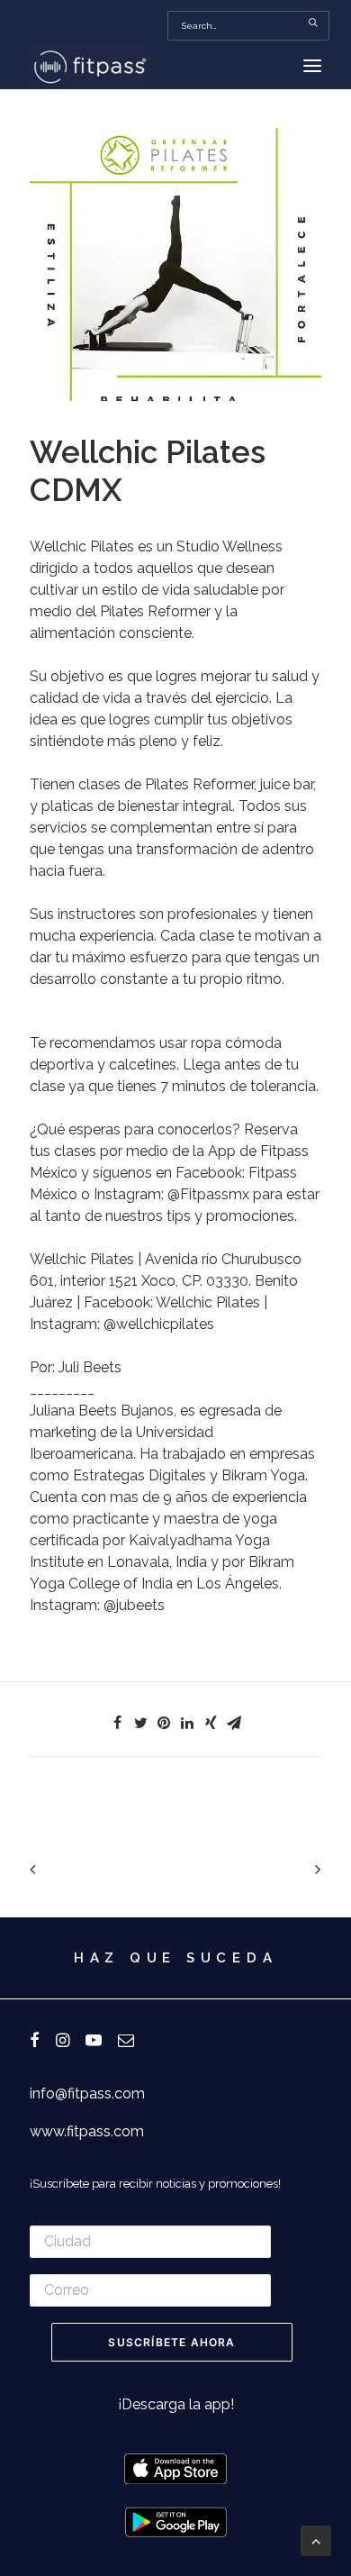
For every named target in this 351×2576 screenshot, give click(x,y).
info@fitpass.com (87, 2094)
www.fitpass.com (87, 2131)
